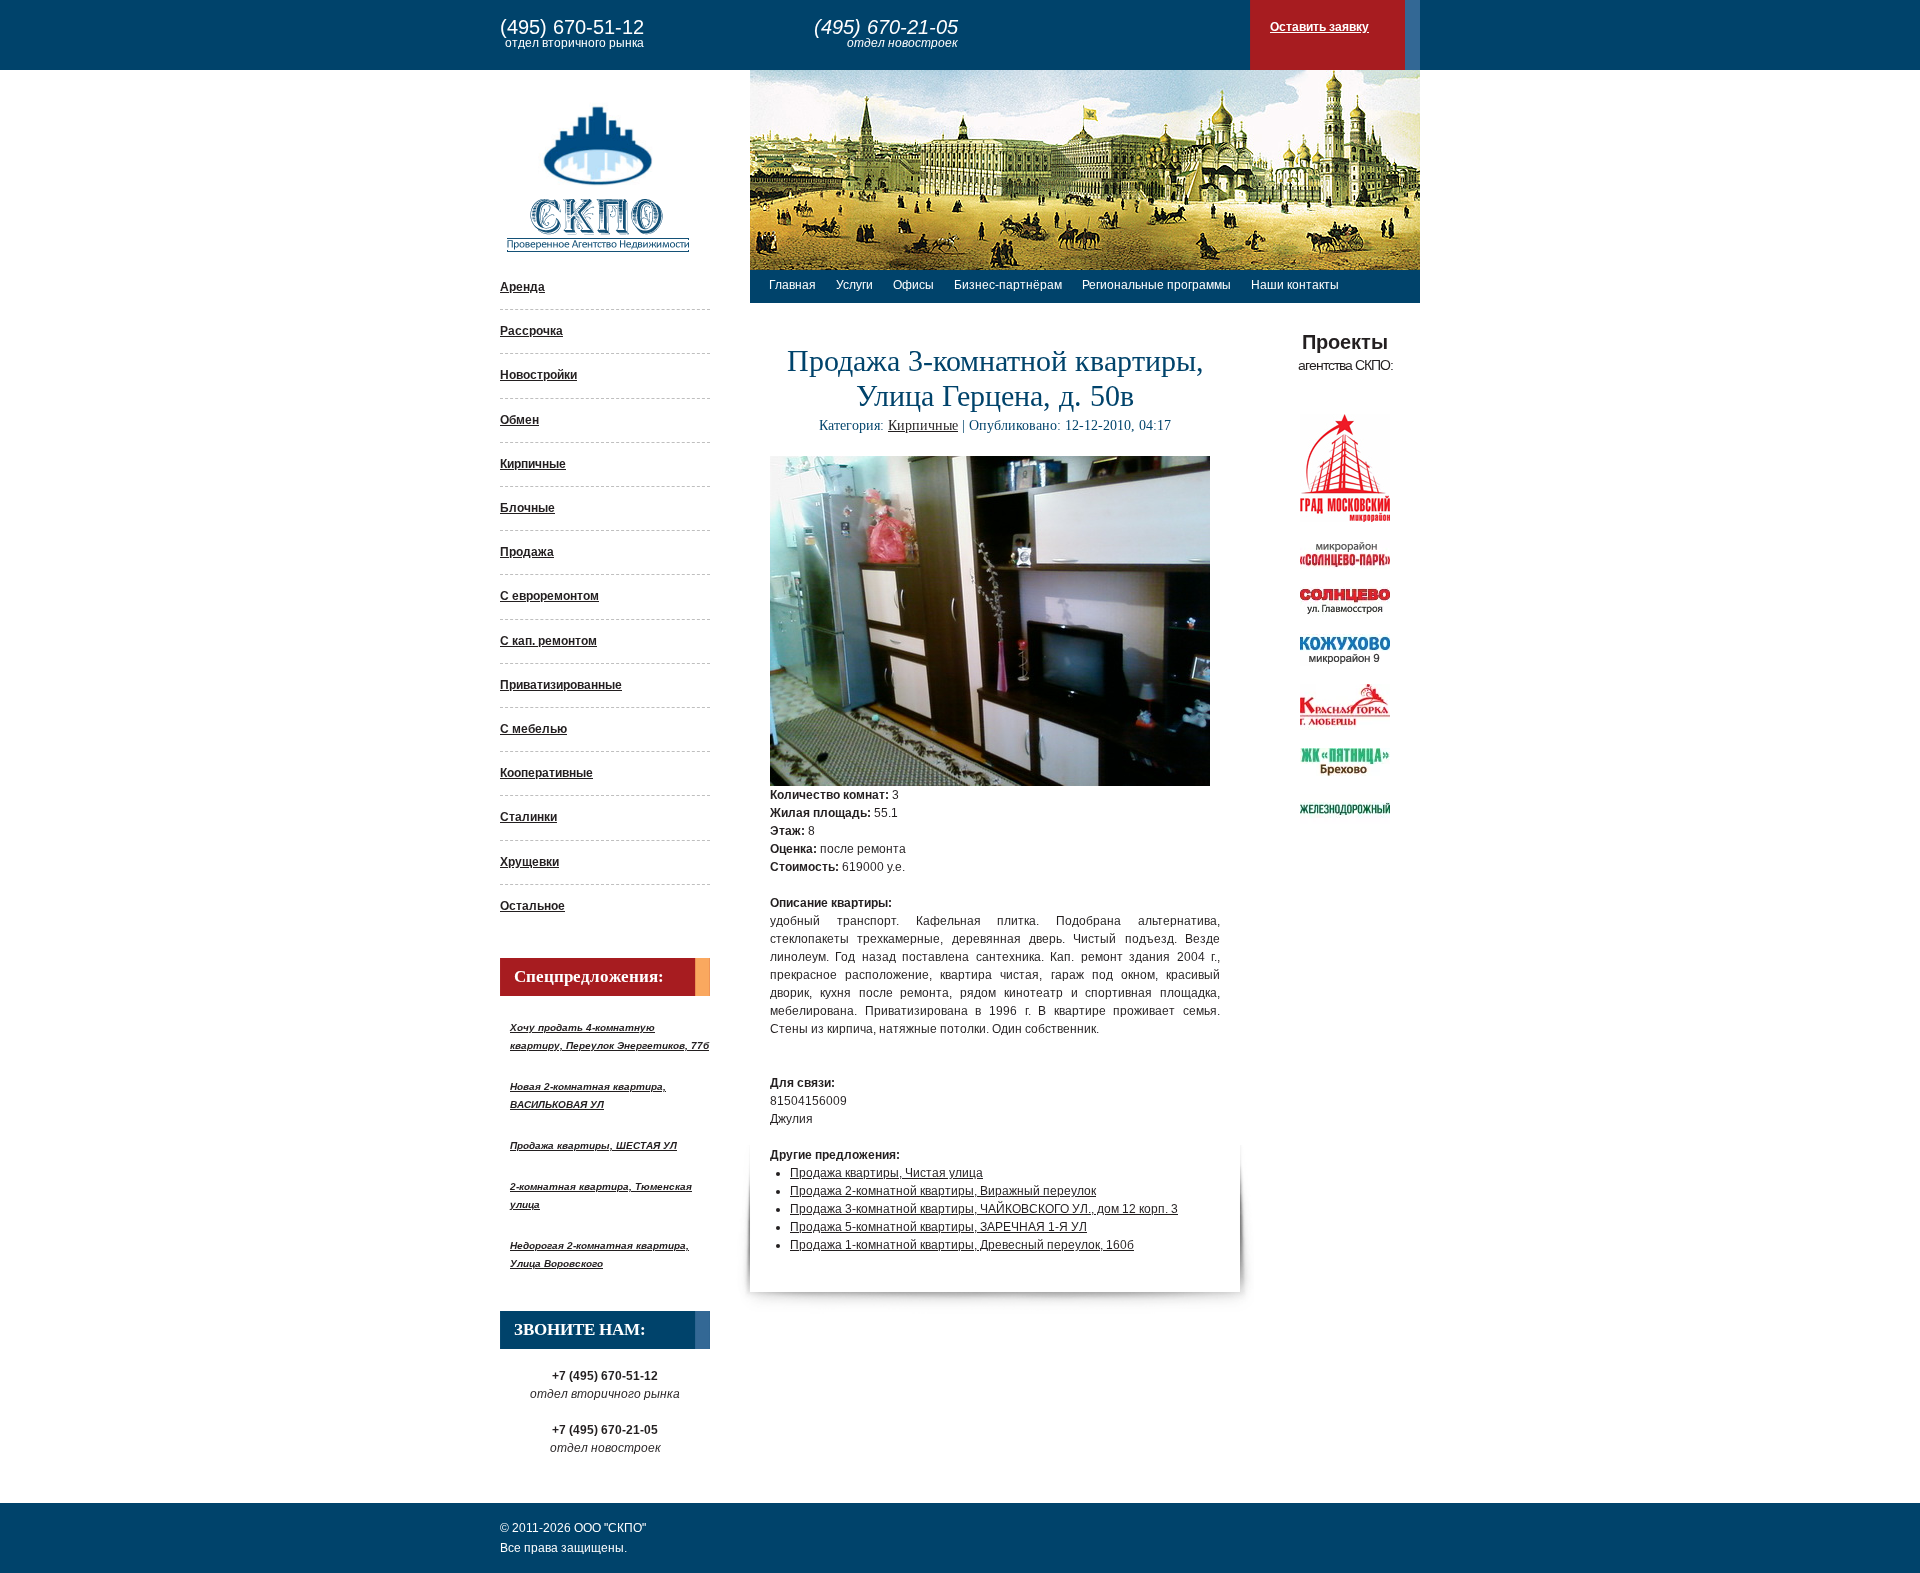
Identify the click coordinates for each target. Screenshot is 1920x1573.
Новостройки (538, 375)
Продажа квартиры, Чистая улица (886, 1173)
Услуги (854, 285)
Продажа (527, 552)
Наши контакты (1295, 285)
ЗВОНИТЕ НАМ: (580, 1329)
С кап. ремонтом (548, 641)
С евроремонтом (549, 596)
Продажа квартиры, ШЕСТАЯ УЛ (593, 1145)
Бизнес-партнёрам (1008, 285)
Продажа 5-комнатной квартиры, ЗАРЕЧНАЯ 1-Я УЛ (938, 1227)
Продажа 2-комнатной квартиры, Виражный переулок (943, 1191)
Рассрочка (531, 331)
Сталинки (528, 817)
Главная (792, 285)
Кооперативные (546, 773)
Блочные (527, 508)
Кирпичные (533, 464)
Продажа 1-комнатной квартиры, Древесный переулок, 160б (962, 1245)
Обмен (519, 420)
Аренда (522, 287)
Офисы (913, 285)
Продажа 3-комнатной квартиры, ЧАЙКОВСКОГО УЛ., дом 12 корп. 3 (984, 1209)
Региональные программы (1156, 285)
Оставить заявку (1319, 27)
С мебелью (533, 729)
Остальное (532, 906)
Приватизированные (561, 685)
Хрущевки (529, 862)
